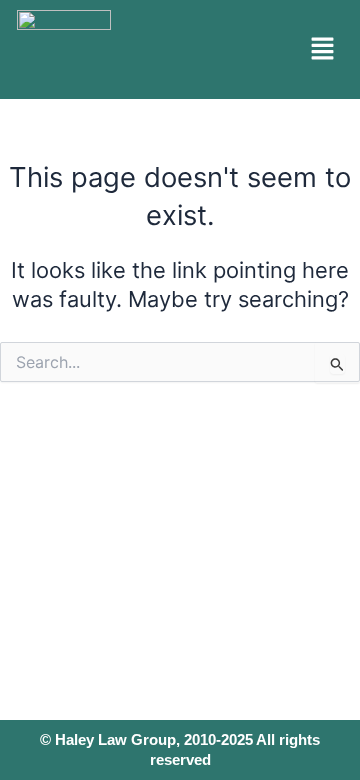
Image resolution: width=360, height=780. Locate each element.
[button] (323, 49)
